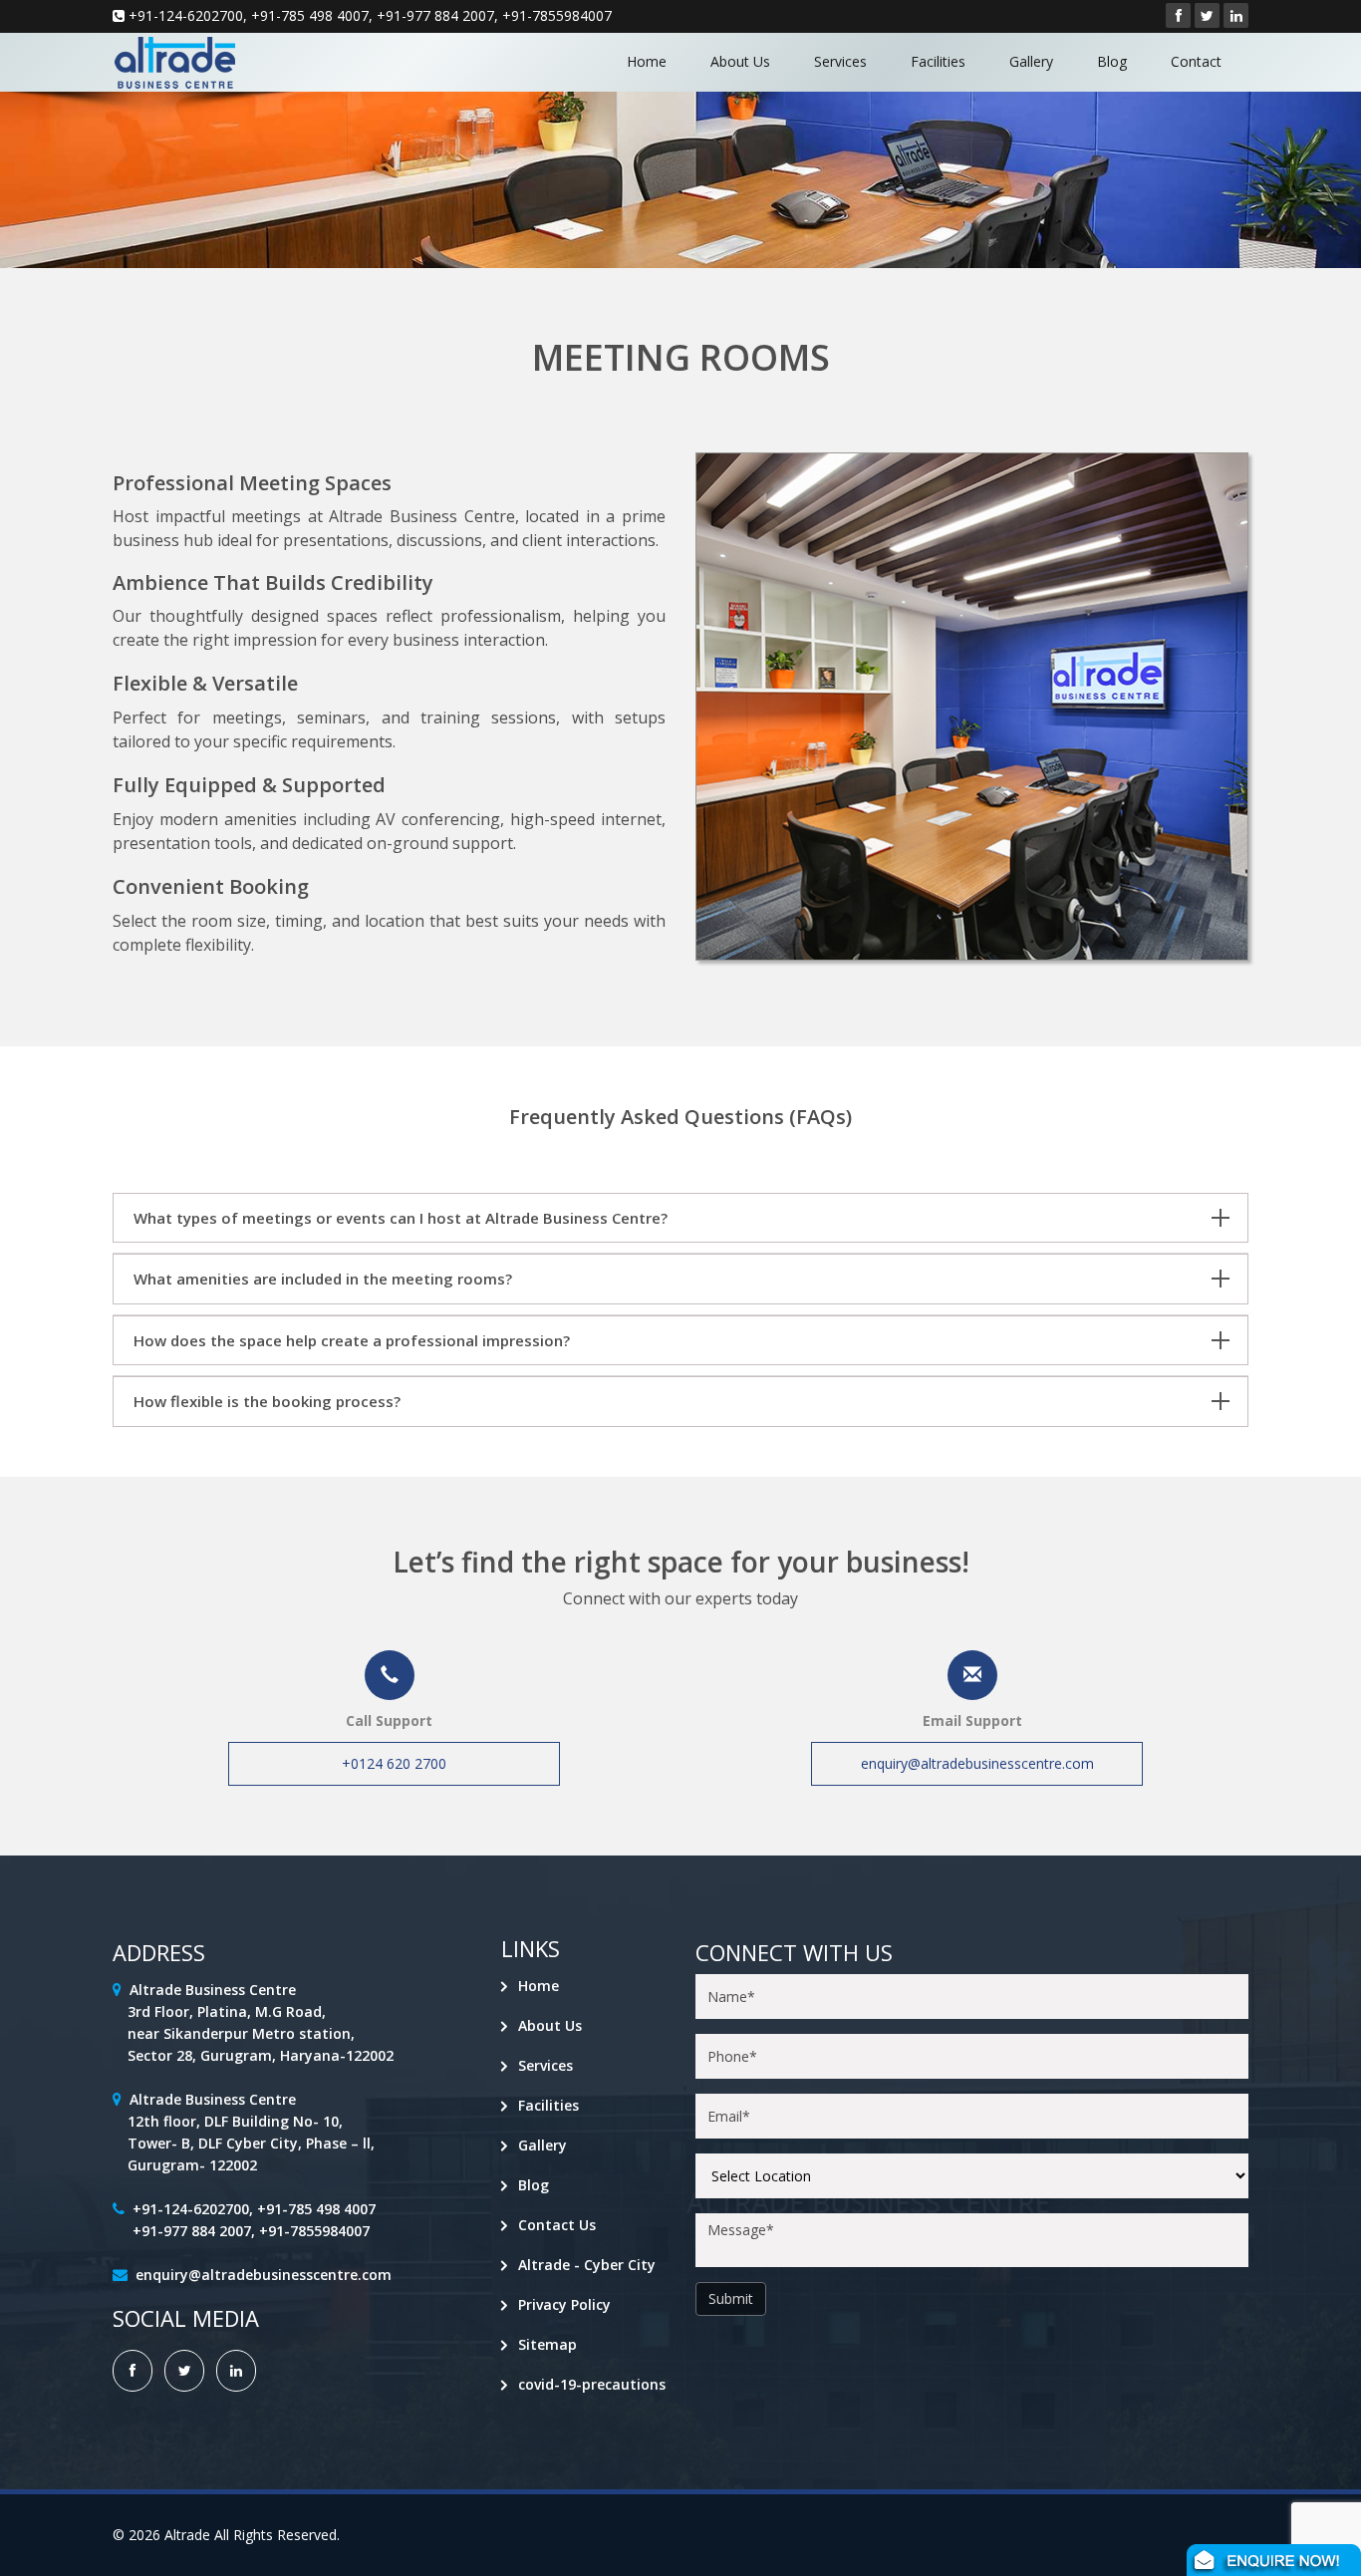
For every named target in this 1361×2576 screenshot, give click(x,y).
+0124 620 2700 (394, 1763)
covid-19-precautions (592, 2384)
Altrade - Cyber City (587, 2265)
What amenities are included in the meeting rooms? (323, 1279)
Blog (1112, 61)
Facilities (938, 61)
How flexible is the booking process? (267, 1401)
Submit (731, 2298)
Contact (1196, 61)
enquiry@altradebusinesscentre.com (977, 1763)
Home (647, 61)
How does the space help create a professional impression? (352, 1340)
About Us (740, 61)
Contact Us (557, 2225)
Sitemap (547, 2344)
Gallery (1031, 61)
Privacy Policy (564, 2304)
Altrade (187, 2535)
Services (840, 61)
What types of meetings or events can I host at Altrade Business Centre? (401, 1218)
